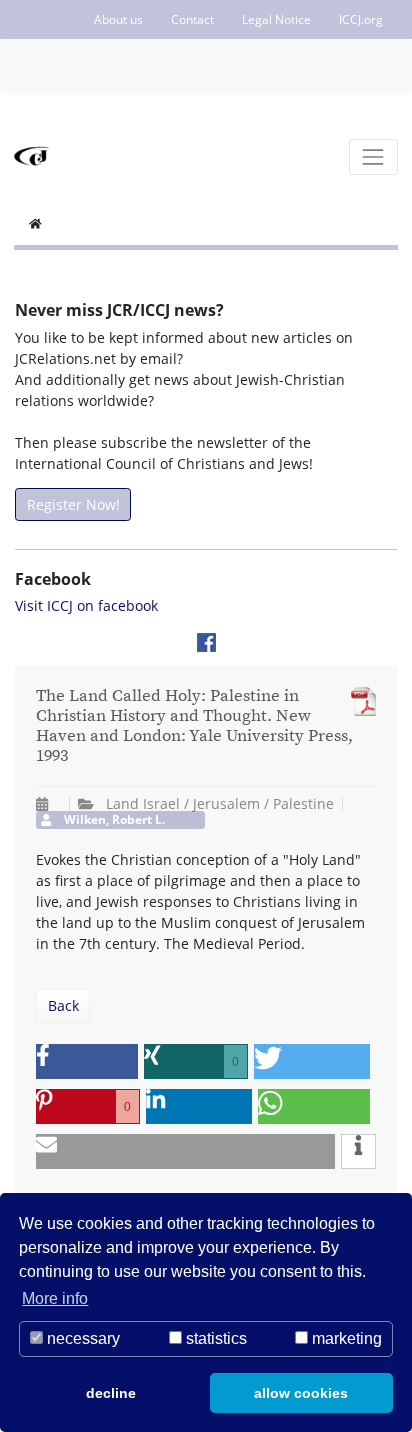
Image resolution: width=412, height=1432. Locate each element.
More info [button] (55, 1298)
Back (63, 1005)
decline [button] (111, 1393)
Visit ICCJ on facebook (86, 605)
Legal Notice (276, 19)
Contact (192, 19)
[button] (87, 1061)
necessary (81, 1338)
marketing (345, 1338)
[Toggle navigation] (373, 156)
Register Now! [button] (73, 504)
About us (118, 19)
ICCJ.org (361, 19)
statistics (214, 1338)
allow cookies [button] (301, 1393)
